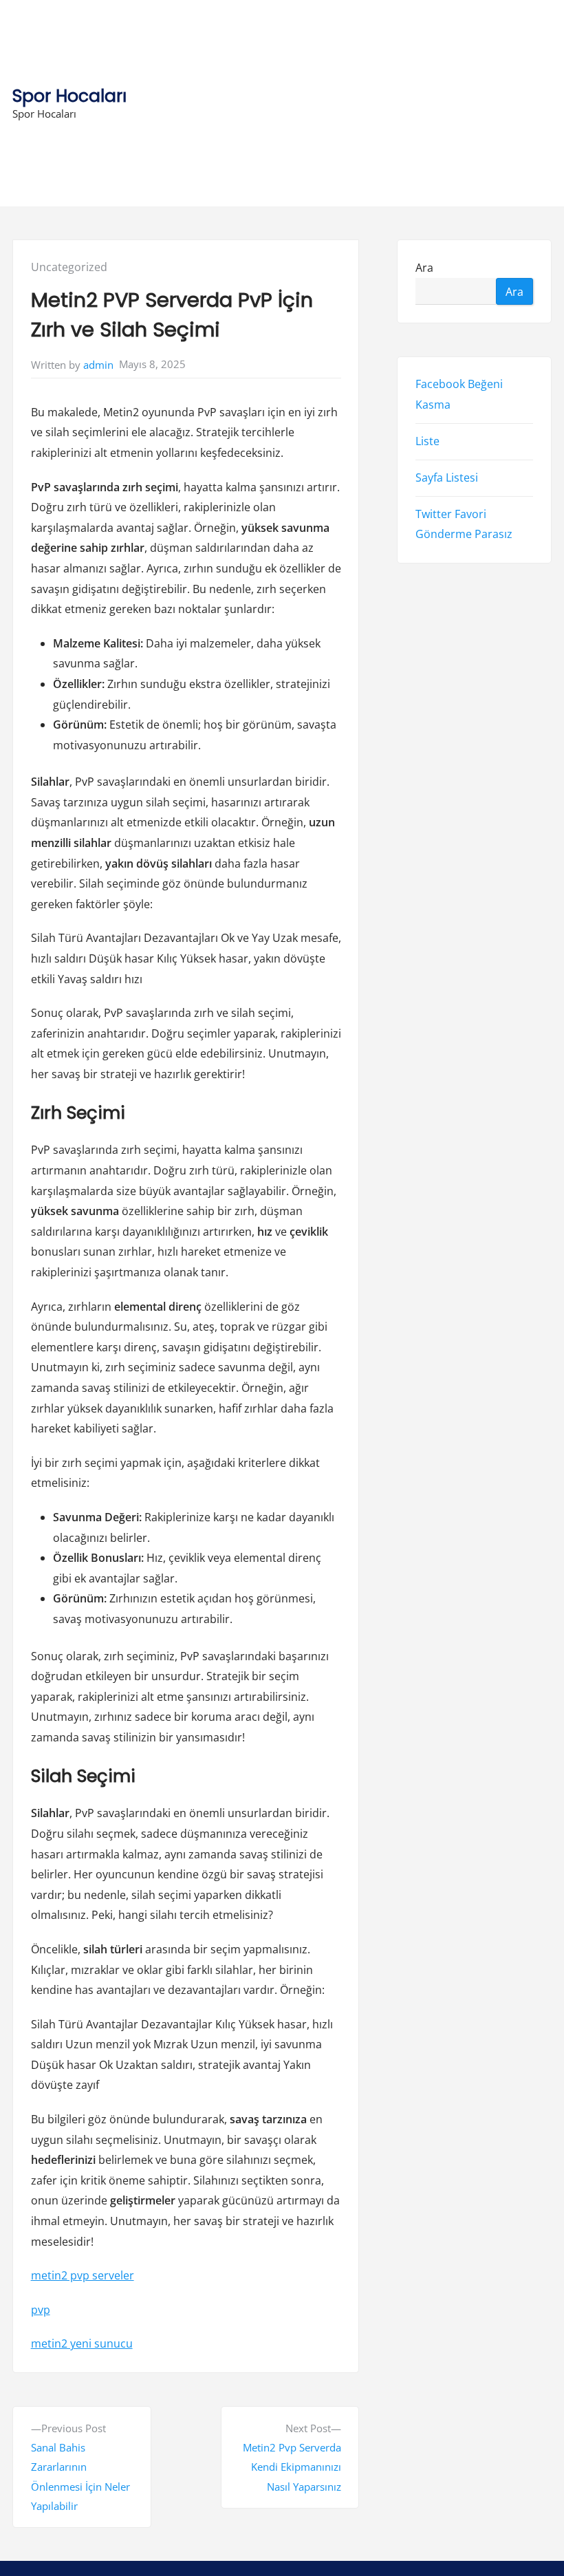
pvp (41, 2310)
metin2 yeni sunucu (82, 2343)
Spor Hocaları (69, 96)
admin (98, 365)
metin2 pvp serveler (83, 2275)
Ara (424, 267)
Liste (427, 440)
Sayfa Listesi (447, 477)
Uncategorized (69, 267)
